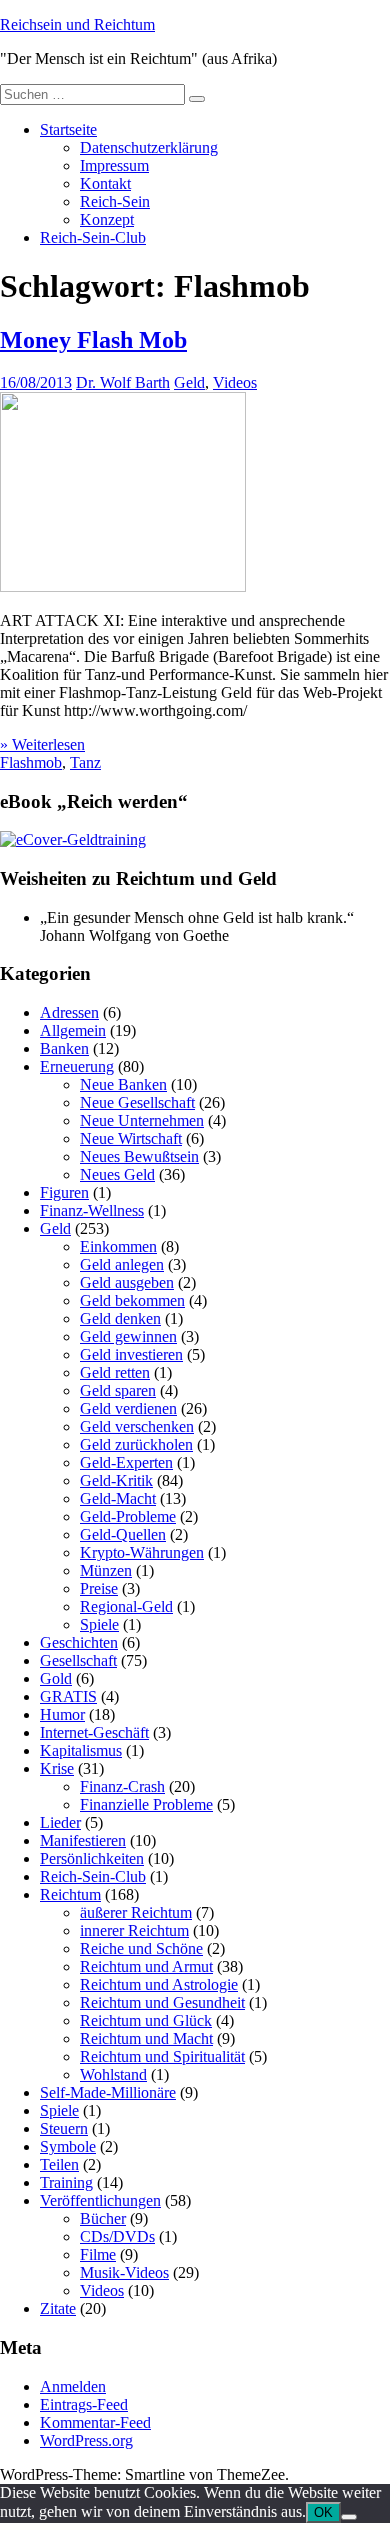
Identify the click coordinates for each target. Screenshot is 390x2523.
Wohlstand (113, 2074)
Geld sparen (118, 1390)
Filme (98, 2254)
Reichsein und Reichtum (77, 24)
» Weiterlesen (42, 744)
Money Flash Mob (93, 340)
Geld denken (120, 1318)
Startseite (68, 129)
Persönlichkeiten (92, 1858)
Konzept (107, 219)
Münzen (106, 1570)
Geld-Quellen (123, 1534)
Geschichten (79, 1642)
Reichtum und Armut (146, 1966)
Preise (99, 1588)
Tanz (85, 762)
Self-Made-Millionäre (108, 2092)
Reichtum (70, 1894)
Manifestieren (83, 1840)
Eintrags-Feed (84, 2404)
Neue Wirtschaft (131, 1138)
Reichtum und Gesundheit (162, 2002)
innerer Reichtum (134, 1930)
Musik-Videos (124, 2272)
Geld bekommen (132, 1300)
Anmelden (73, 2386)
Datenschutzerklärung (149, 147)
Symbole (68, 2146)
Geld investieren (131, 1354)
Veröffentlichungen (100, 2200)
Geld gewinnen (128, 1336)
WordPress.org (86, 2440)
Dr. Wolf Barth (123, 382)
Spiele (99, 1624)
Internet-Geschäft (94, 1732)
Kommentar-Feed (95, 2422)
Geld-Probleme (128, 1516)
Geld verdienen (128, 1408)
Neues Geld (117, 1174)
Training (66, 2182)
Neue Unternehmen (142, 1120)
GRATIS (68, 1696)
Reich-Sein (115, 201)
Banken (64, 1048)
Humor (62, 1714)
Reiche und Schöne (141, 1948)
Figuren (64, 1192)
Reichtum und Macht (146, 2038)
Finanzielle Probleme (146, 1804)
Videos (235, 382)
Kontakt (105, 183)
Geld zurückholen (136, 1444)
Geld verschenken (137, 1426)
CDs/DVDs (117, 2236)
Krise (57, 1768)
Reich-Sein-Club (93, 237)
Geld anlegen (122, 1264)
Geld (189, 382)
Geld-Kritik (116, 1480)
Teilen (59, 2164)
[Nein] (349, 2517)
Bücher (103, 2218)
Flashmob (31, 762)
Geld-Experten (126, 1462)
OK (323, 2512)
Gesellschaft (78, 1660)
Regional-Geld (126, 1606)
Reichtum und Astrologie (159, 1984)
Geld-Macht (118, 1498)
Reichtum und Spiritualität (162, 2056)
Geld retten (115, 1372)
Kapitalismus (81, 1750)
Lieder (60, 1822)
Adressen (69, 1012)
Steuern (64, 2128)
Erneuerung (77, 1066)
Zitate (58, 2308)
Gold (56, 1678)
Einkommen (118, 1246)
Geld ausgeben (127, 1282)
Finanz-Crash (122, 1786)
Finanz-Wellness (92, 1210)
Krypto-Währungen (142, 1552)
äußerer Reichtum (136, 1912)
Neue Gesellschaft (137, 1102)
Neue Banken (123, 1084)
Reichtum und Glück (146, 2020)
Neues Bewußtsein (139, 1156)
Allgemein (73, 1030)
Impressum (114, 165)
